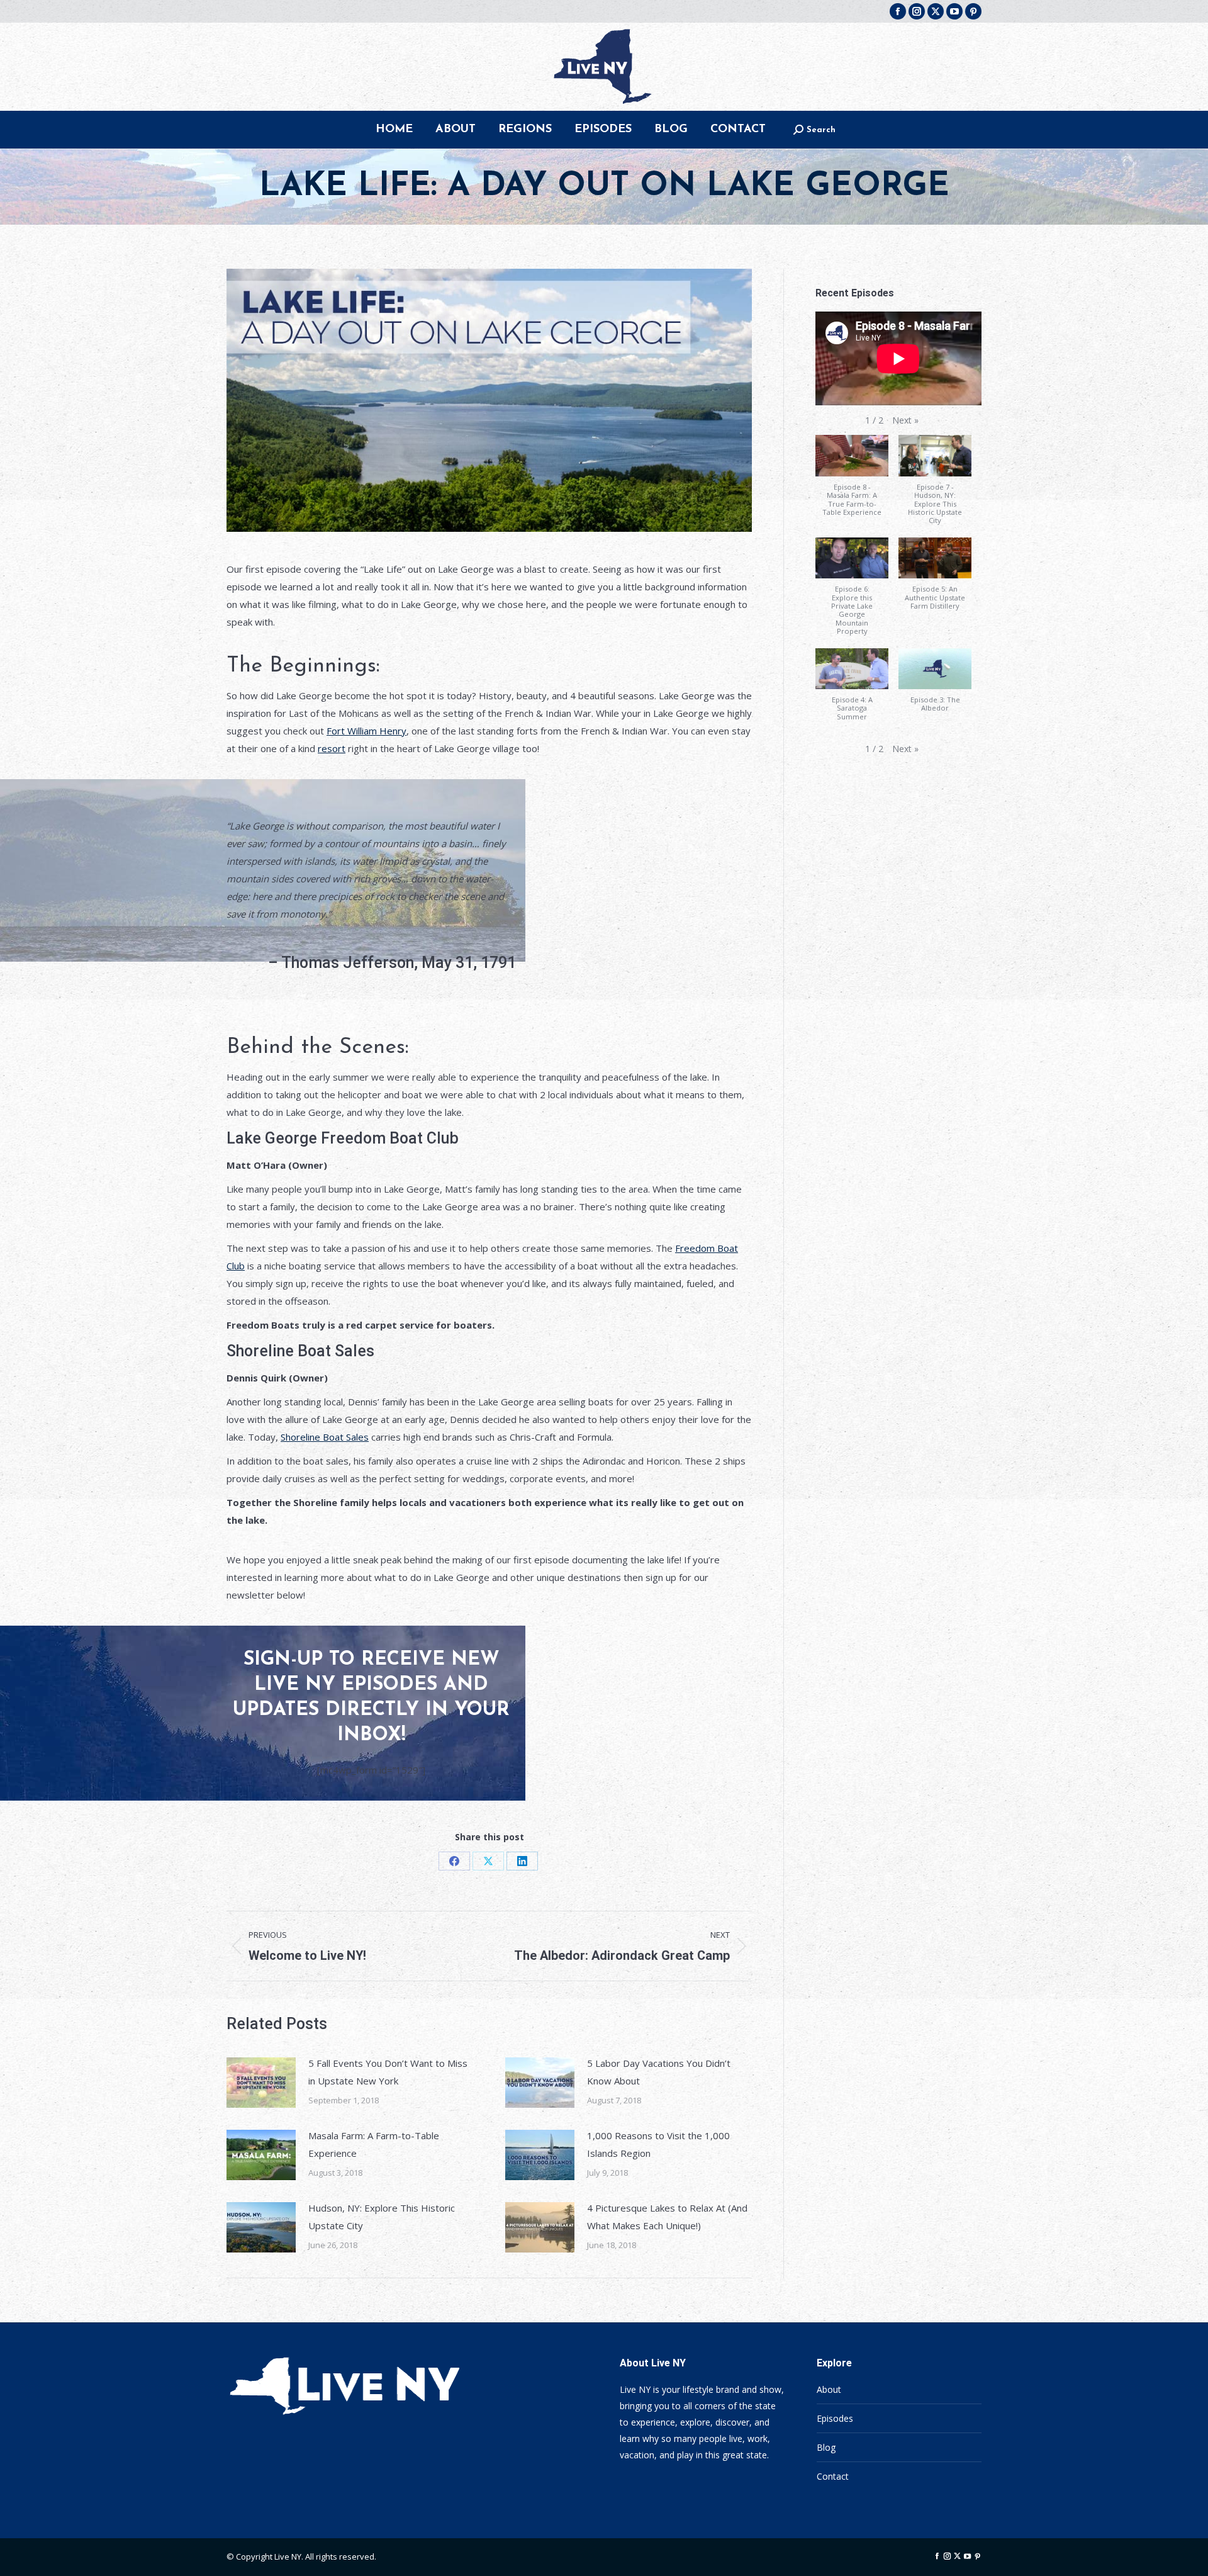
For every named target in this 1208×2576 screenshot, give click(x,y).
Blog (826, 2447)
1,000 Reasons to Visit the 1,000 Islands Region (658, 2144)
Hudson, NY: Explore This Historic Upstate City (382, 2217)
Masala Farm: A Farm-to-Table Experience (374, 2144)
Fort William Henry (366, 731)
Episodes (835, 2418)
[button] (905, 420)
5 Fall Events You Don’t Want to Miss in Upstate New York (388, 2072)
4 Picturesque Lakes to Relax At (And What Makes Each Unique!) (667, 2217)
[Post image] (261, 2083)
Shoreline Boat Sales (300, 1351)
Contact (833, 2476)
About (829, 2389)
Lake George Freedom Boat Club (343, 1138)
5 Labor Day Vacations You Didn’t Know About (659, 2072)
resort (332, 748)
